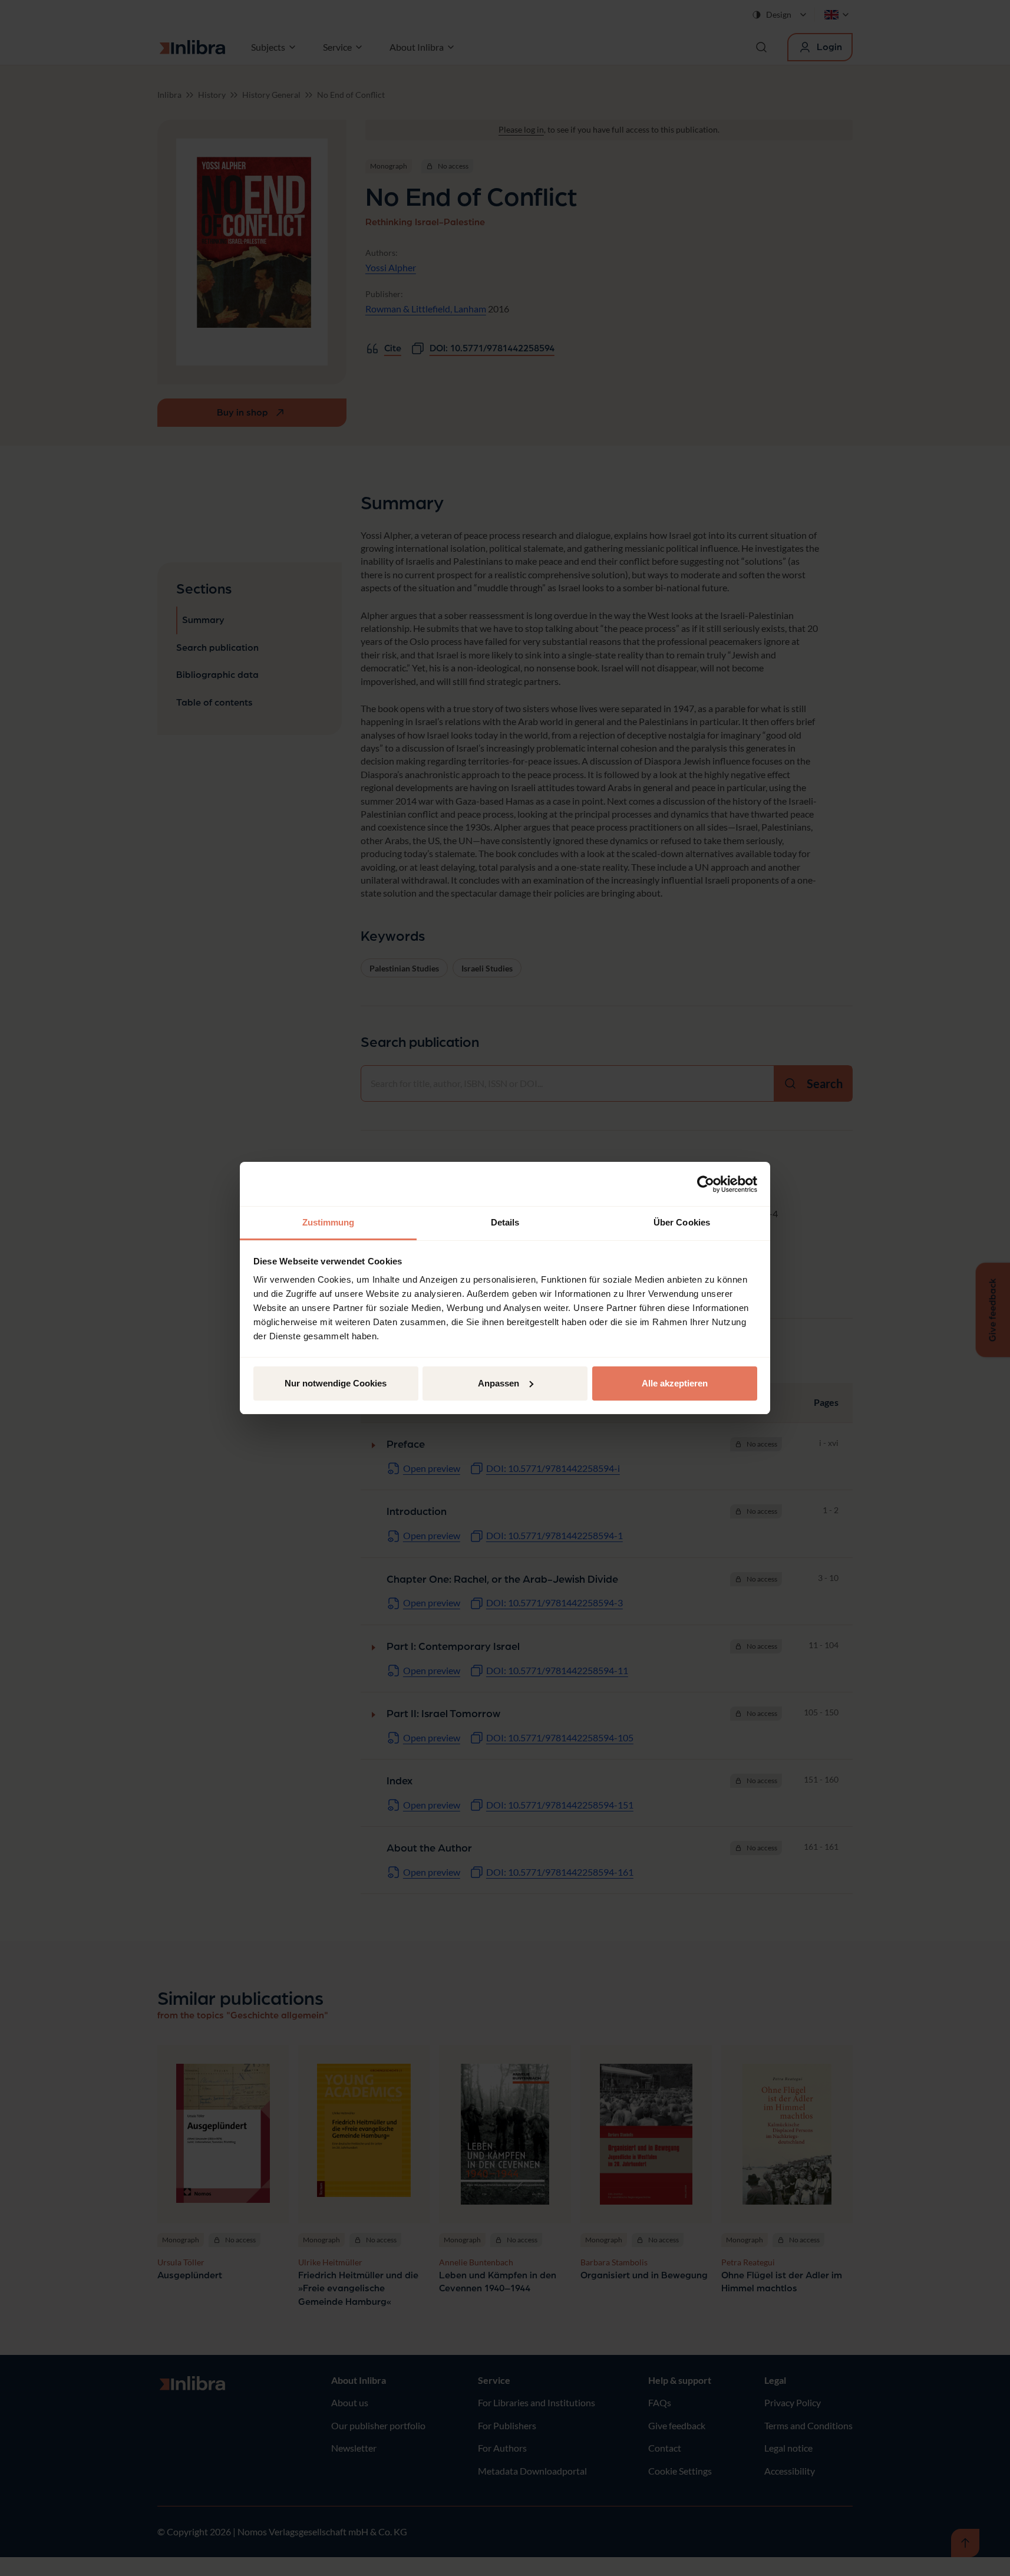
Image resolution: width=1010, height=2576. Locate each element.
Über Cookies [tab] (682, 1222)
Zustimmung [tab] (329, 1222)
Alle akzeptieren (675, 1383)
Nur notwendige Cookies (336, 1383)
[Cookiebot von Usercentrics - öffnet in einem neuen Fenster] (706, 1184)
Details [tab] (505, 1222)
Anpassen (499, 1383)
